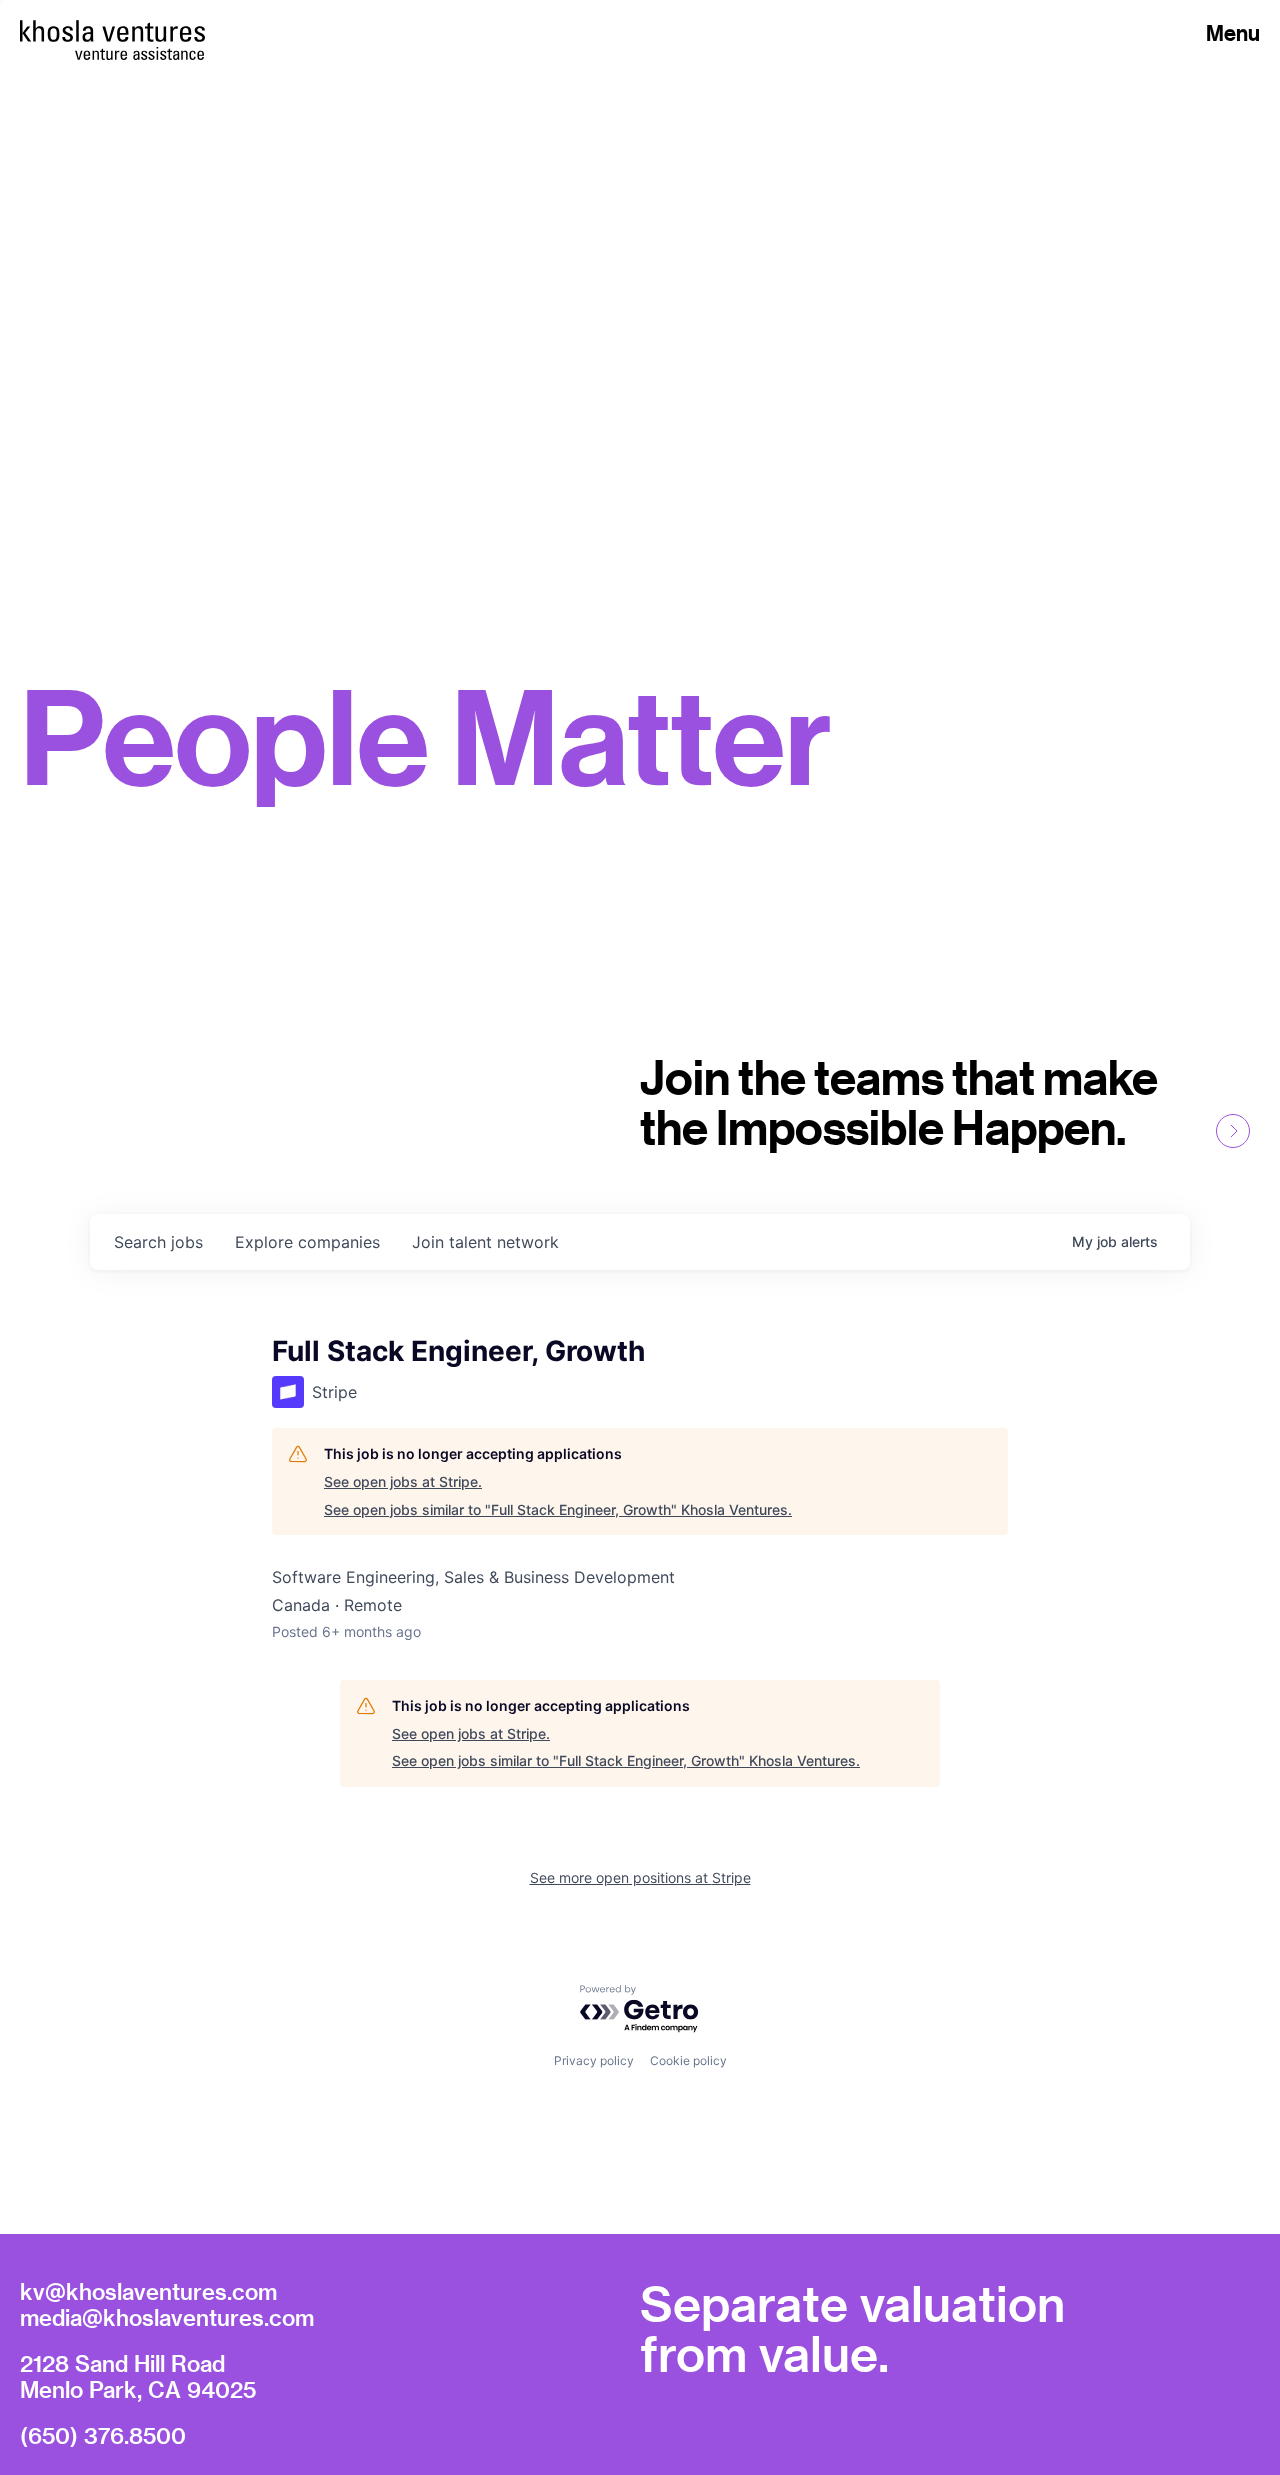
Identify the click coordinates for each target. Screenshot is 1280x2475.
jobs (158, 1242)
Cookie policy (688, 2060)
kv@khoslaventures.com (148, 2291)
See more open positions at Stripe (640, 1877)
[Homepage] (112, 31)
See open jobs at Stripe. (403, 1481)
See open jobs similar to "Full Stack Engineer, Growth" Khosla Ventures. (558, 1509)
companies (307, 1242)
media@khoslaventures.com (167, 2317)
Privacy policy (594, 2060)
